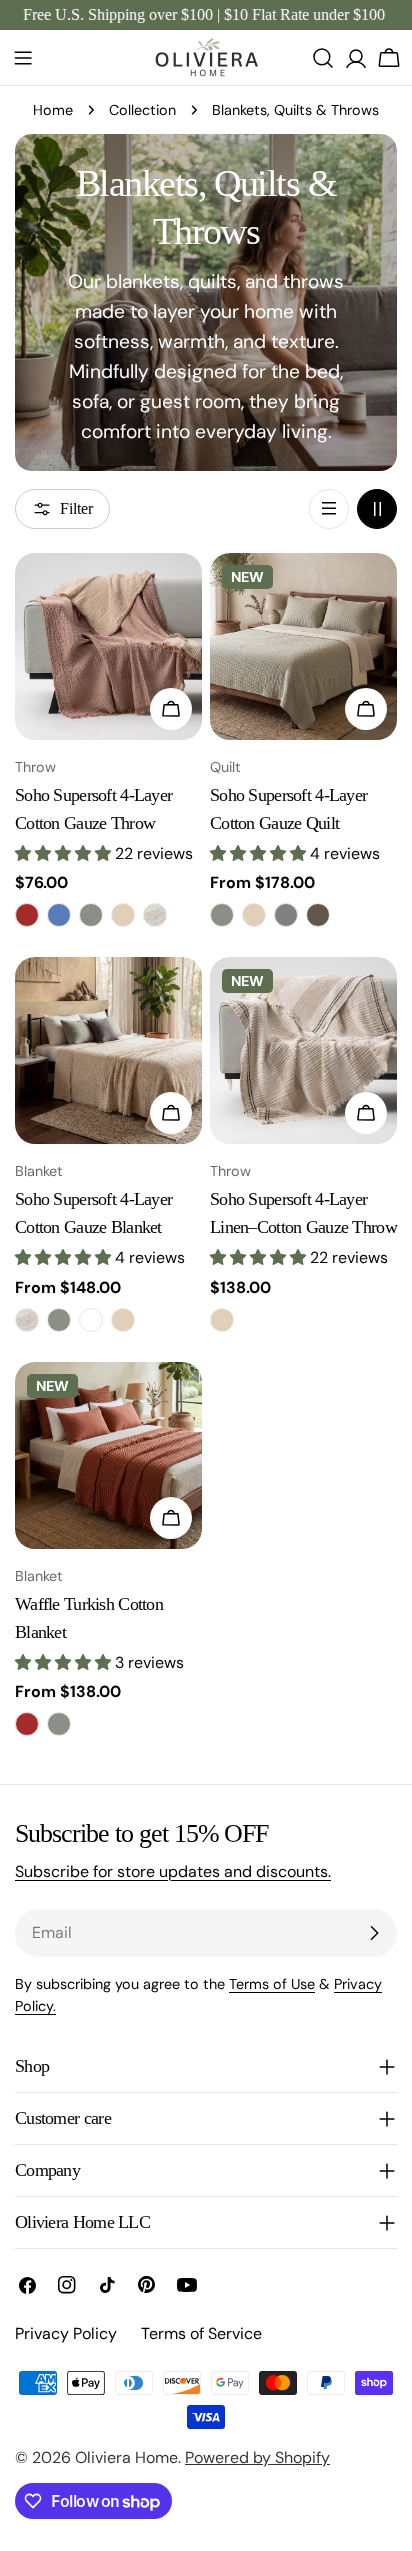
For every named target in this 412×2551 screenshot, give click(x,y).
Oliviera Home (126, 2457)
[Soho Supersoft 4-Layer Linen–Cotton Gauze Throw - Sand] (222, 1320)
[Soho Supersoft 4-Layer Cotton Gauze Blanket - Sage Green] (59, 1320)
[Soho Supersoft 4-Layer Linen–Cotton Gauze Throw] (303, 1050)
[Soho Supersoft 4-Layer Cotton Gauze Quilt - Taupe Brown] (318, 915)
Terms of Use (272, 1984)
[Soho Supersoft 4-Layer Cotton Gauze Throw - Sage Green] (91, 915)
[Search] (323, 58)
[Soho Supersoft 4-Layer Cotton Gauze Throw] (108, 646)
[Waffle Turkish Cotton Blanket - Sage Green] (59, 1724)
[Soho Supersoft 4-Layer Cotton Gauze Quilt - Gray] (286, 915)
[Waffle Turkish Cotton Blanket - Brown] (27, 1724)
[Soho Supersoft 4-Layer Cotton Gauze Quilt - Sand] (254, 915)
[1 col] (329, 509)
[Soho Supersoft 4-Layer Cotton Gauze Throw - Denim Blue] (59, 915)
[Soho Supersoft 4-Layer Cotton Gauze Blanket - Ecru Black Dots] (27, 1320)
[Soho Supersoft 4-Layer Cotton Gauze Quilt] (303, 646)
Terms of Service (201, 2333)
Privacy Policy (66, 2333)
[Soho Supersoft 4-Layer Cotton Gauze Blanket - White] (91, 1320)
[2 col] (377, 509)
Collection (142, 110)
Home (53, 110)
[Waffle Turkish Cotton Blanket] (108, 1455)
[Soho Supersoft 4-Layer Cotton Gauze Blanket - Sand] (123, 1320)
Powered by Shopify (257, 2457)
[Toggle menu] (23, 58)
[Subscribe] (374, 1933)
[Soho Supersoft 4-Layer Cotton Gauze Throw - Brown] (27, 915)
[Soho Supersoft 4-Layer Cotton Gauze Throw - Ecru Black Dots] (155, 915)
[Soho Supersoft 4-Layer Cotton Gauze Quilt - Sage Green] (222, 915)
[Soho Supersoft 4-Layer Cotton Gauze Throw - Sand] (123, 915)
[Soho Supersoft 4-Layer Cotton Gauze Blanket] (108, 1050)
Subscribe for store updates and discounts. (173, 1871)
